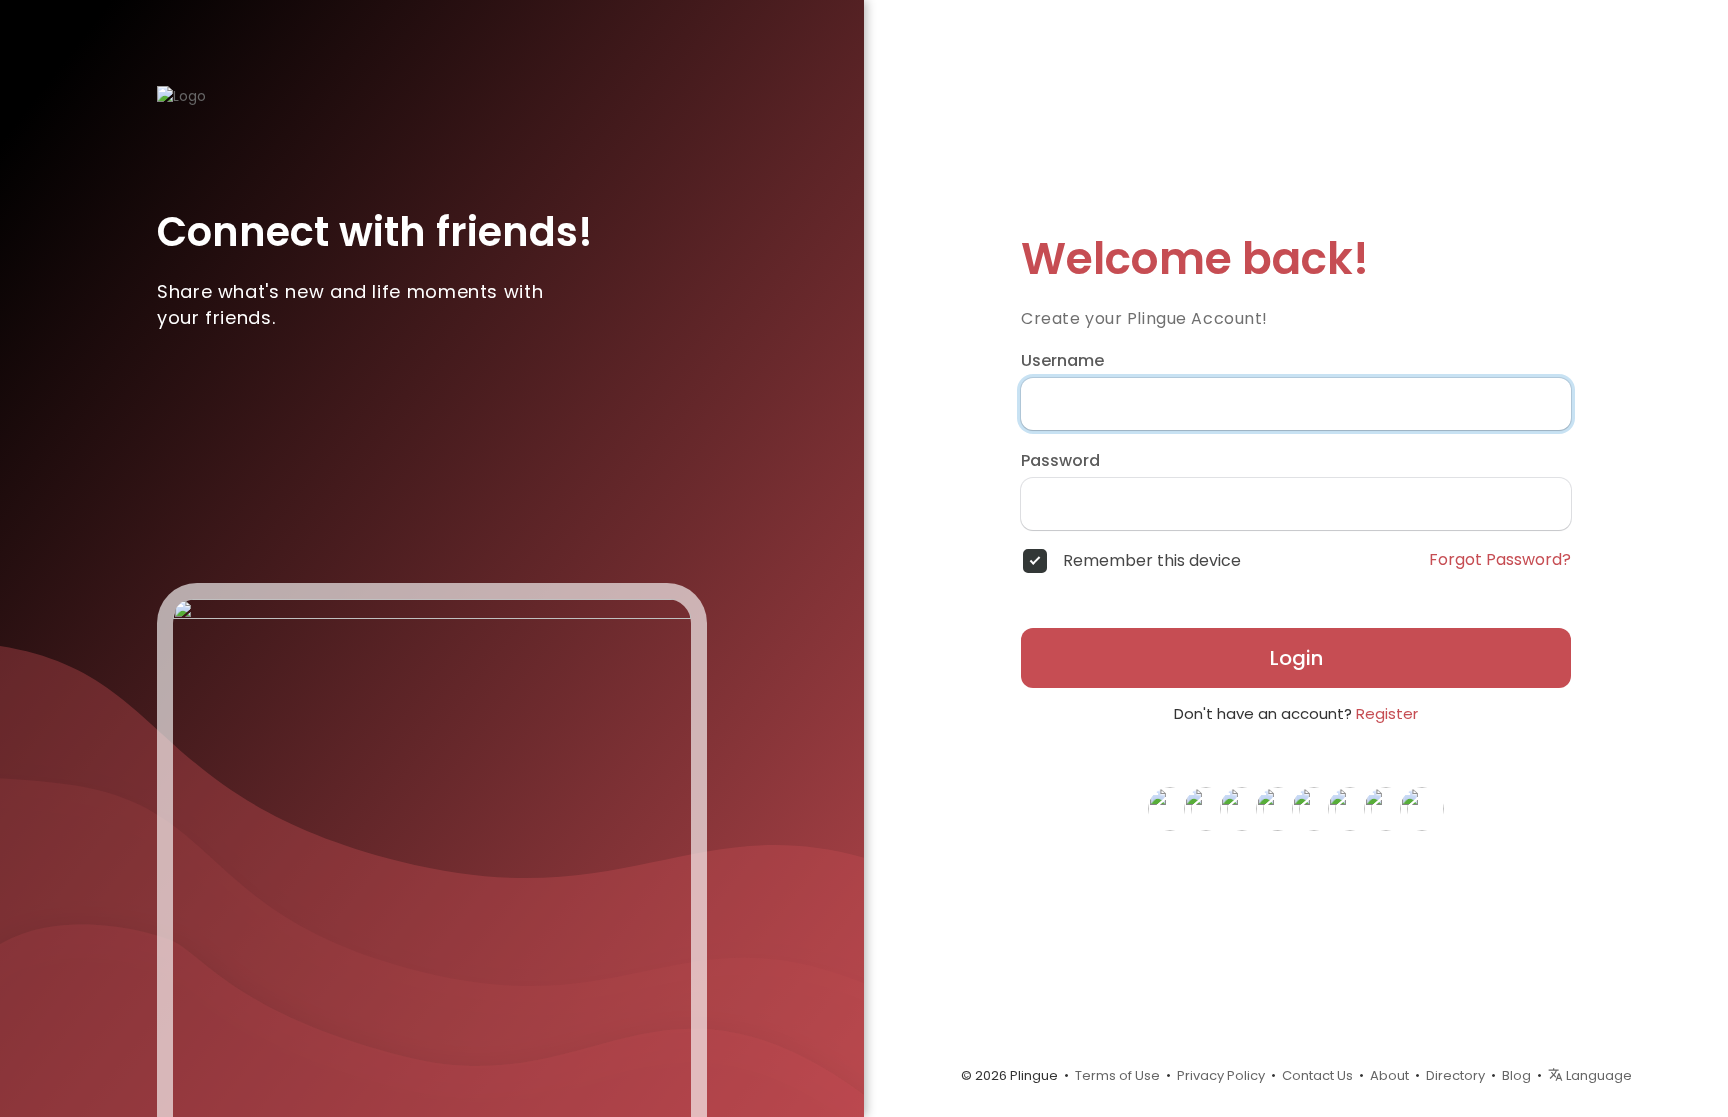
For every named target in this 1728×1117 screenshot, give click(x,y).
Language (1597, 1075)
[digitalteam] (1350, 808)
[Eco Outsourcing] (1170, 808)
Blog (1516, 1075)
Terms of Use (1117, 1075)
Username (1062, 361)
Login (1296, 658)
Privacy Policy (1221, 1075)
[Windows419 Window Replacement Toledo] (1242, 808)
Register (1387, 713)
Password (1060, 461)
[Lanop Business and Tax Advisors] (1206, 808)
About (1389, 1075)
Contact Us (1317, 1075)
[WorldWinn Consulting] (1386, 808)
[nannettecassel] (1314, 808)
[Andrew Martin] (1422, 808)
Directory (1455, 1075)
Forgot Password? (1500, 560)
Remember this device (1152, 561)
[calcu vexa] (1278, 808)
